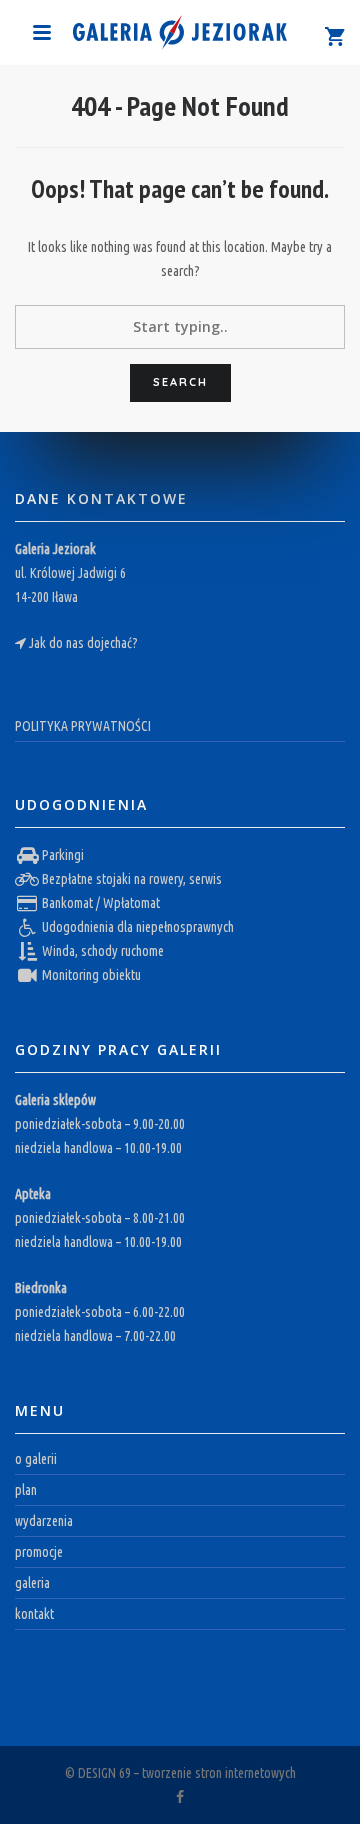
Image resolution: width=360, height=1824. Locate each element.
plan (26, 1490)
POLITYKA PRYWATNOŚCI (83, 726)
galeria (32, 1583)
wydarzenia (44, 1521)
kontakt (34, 1614)
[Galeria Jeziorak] (180, 30)
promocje (39, 1552)
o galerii (36, 1459)
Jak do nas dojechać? (83, 643)
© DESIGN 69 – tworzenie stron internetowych (180, 1773)
